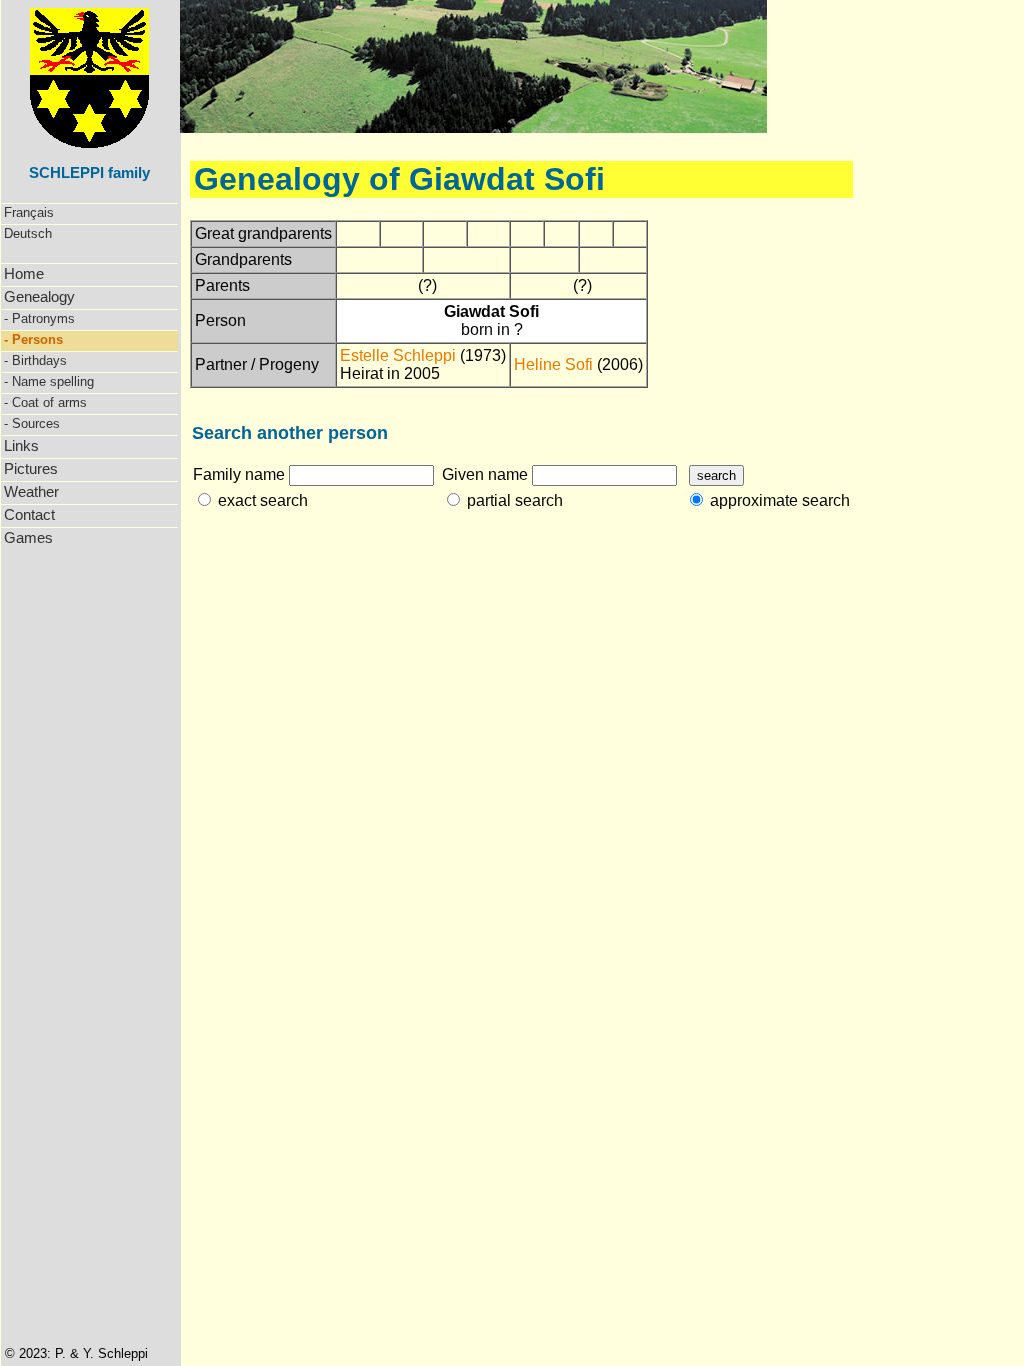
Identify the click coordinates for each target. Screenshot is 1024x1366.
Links (21, 445)
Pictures (31, 468)
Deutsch (28, 233)
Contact (29, 514)
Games (28, 537)
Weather (31, 491)
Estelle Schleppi (398, 355)
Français (29, 212)
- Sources (32, 423)
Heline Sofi (553, 364)
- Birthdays (35, 360)
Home (24, 273)
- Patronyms (39, 318)
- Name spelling (49, 381)
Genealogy (39, 296)
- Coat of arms (45, 402)
